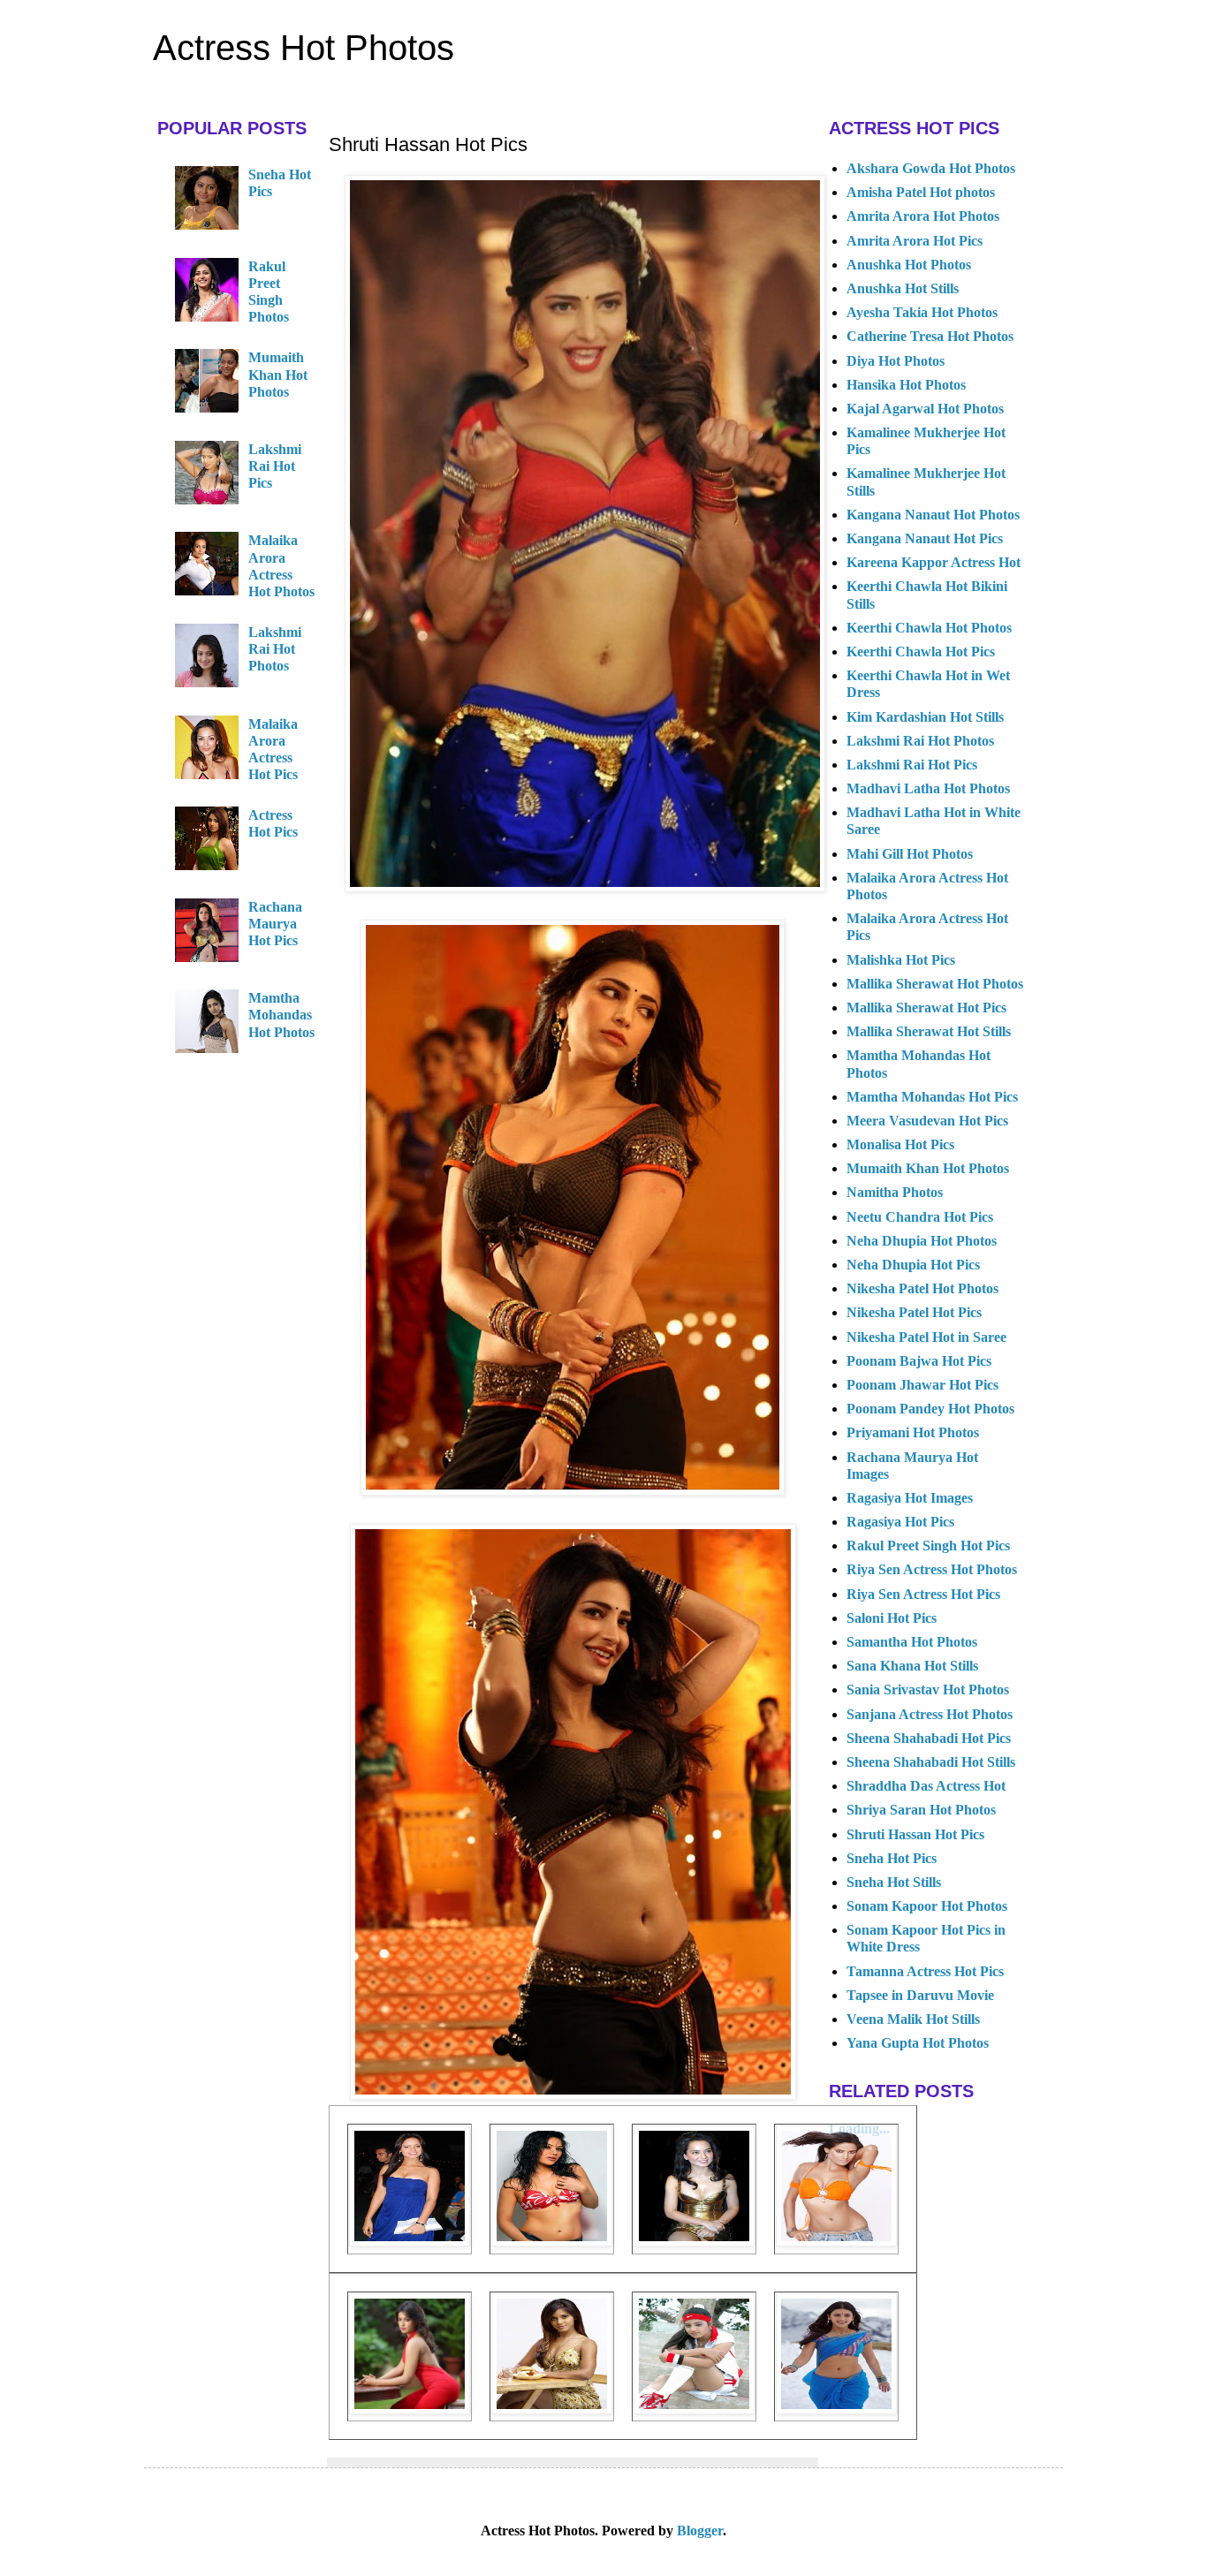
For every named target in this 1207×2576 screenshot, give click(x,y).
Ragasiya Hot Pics (900, 1522)
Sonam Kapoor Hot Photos (927, 1906)
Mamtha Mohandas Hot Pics (932, 1097)
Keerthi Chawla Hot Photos (929, 628)
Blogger (700, 2531)
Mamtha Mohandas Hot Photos (281, 1015)
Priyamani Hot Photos (913, 1432)
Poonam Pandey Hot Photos (930, 1409)
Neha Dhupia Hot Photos (922, 1241)
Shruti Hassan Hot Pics (915, 1834)
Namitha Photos (895, 1192)
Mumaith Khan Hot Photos (278, 374)
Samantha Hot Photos (912, 1642)
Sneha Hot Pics (892, 1858)
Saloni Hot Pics (892, 1618)
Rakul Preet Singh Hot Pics (928, 1546)
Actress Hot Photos (304, 48)
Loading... (859, 2129)
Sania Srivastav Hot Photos (928, 1690)
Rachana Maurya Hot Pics (275, 924)
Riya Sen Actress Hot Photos (932, 1569)
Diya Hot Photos (896, 361)
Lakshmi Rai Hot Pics (275, 466)
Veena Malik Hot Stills (913, 2019)
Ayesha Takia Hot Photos (922, 312)
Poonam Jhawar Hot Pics (922, 1385)
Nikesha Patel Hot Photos (922, 1288)
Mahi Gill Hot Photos (910, 854)
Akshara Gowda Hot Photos (931, 168)
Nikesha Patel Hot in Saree (926, 1337)
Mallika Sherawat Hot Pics (926, 1008)
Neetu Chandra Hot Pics (920, 1217)
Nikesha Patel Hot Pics (914, 1312)
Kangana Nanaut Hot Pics (925, 538)
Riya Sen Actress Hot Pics (923, 1594)
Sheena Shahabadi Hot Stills (931, 1762)
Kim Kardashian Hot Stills (925, 717)
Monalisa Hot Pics (900, 1144)
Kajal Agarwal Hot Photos (925, 409)
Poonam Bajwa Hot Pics (919, 1361)
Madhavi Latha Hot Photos (928, 788)
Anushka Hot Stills (903, 288)
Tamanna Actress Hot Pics (925, 1971)
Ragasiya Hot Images (910, 1498)
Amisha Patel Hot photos (921, 192)
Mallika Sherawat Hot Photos (935, 984)
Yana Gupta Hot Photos (918, 2043)
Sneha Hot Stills (894, 1882)
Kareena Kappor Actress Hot (934, 562)
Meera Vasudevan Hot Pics (927, 1121)
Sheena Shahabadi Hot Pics (929, 1738)
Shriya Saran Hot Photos (921, 1810)
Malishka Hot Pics (901, 960)
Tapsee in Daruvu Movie (920, 1995)
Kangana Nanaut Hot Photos (933, 515)
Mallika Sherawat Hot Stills (929, 1031)
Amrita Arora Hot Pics (915, 241)
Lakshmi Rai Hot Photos (275, 649)
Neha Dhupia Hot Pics (913, 1265)
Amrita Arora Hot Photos (923, 216)
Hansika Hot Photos (906, 385)
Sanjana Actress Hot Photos (930, 1714)
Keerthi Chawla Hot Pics (921, 652)
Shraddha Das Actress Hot (926, 1786)
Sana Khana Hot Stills (912, 1666)
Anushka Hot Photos (909, 265)
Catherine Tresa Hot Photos (930, 336)
